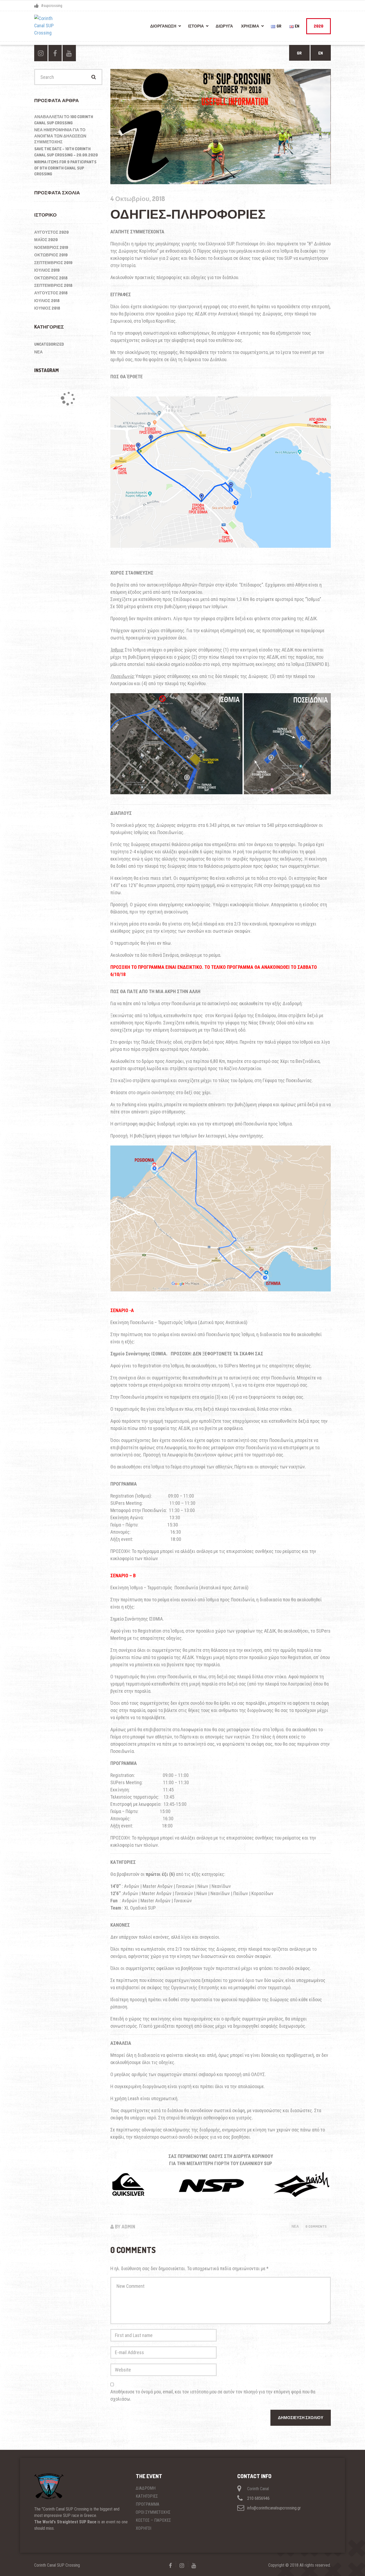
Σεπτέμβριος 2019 (53, 263)
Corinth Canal (258, 2489)
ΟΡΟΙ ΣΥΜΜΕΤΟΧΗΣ (153, 2512)
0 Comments (316, 2226)
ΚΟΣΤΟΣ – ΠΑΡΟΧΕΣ (153, 2520)
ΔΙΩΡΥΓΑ (224, 26)
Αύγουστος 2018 (51, 293)
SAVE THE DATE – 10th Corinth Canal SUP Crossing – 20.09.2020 (66, 152)
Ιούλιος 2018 (47, 301)
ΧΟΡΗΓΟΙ (143, 2528)
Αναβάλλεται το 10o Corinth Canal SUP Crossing (64, 120)
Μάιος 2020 (46, 240)
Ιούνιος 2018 (47, 308)
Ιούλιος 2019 (47, 270)
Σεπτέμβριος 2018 (53, 285)
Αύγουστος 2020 (51, 232)
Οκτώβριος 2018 (51, 278)
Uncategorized (49, 344)
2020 (319, 26)
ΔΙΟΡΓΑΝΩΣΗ (163, 26)
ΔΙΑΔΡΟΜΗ (146, 2488)
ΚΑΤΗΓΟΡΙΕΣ (147, 2496)
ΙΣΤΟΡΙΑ (196, 26)
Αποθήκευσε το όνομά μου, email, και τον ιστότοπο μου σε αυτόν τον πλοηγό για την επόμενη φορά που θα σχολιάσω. (213, 2395)
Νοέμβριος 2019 (51, 247)
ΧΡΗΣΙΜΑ (250, 26)
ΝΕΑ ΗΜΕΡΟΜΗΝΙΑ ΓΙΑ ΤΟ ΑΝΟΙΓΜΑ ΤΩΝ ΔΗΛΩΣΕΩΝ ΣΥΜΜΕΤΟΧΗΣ (60, 136)
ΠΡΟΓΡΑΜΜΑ (147, 2504)
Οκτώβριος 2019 (51, 255)
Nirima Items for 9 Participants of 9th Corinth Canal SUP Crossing (65, 168)
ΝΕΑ (295, 2226)
